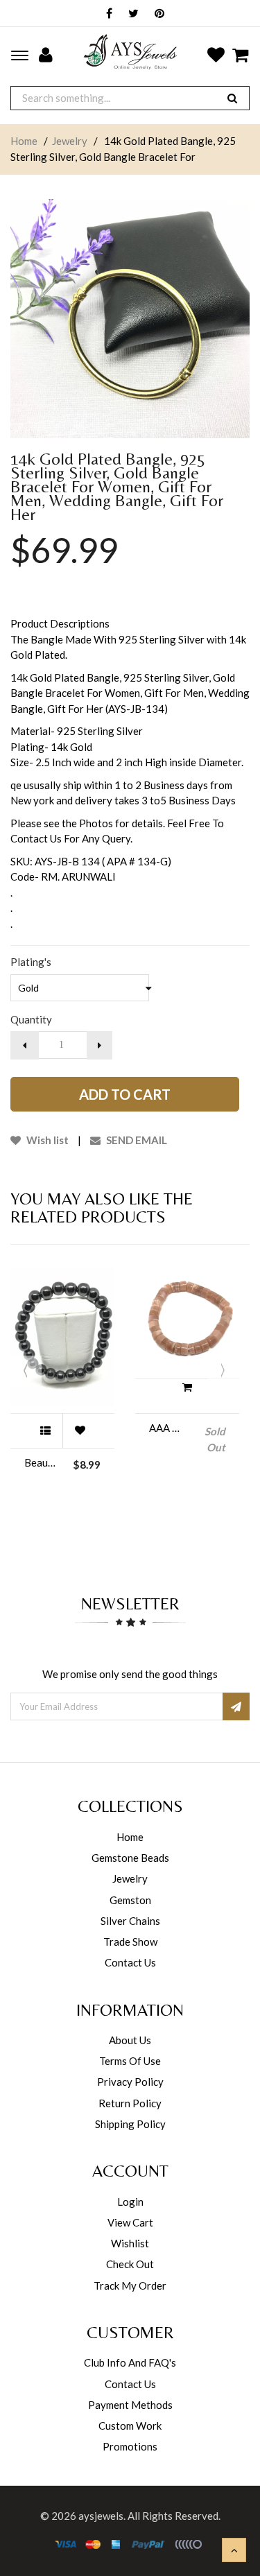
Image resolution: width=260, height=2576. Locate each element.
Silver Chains (130, 1921)
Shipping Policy (130, 2124)
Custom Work (130, 2426)
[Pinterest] (156, 14)
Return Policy (130, 2103)
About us (130, 2040)
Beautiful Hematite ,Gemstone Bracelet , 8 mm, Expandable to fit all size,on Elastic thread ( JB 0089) (42, 1462)
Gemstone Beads (130, 1858)
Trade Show (130, 1942)
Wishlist (130, 2243)
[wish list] (80, 1430)
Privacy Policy (130, 2082)
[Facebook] (106, 14)
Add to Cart (125, 1094)
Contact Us (130, 1962)
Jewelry (70, 141)
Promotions (130, 2446)
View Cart (130, 2222)
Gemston (130, 1900)
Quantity (31, 1019)
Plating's (31, 962)
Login (130, 2202)
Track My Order (130, 2285)
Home (24, 141)
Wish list (46, 1140)
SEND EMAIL (136, 1140)
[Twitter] (130, 14)
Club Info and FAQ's (130, 2362)
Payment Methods (130, 2405)
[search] (232, 98)
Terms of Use (130, 2061)
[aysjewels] (130, 52)
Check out (130, 2264)
